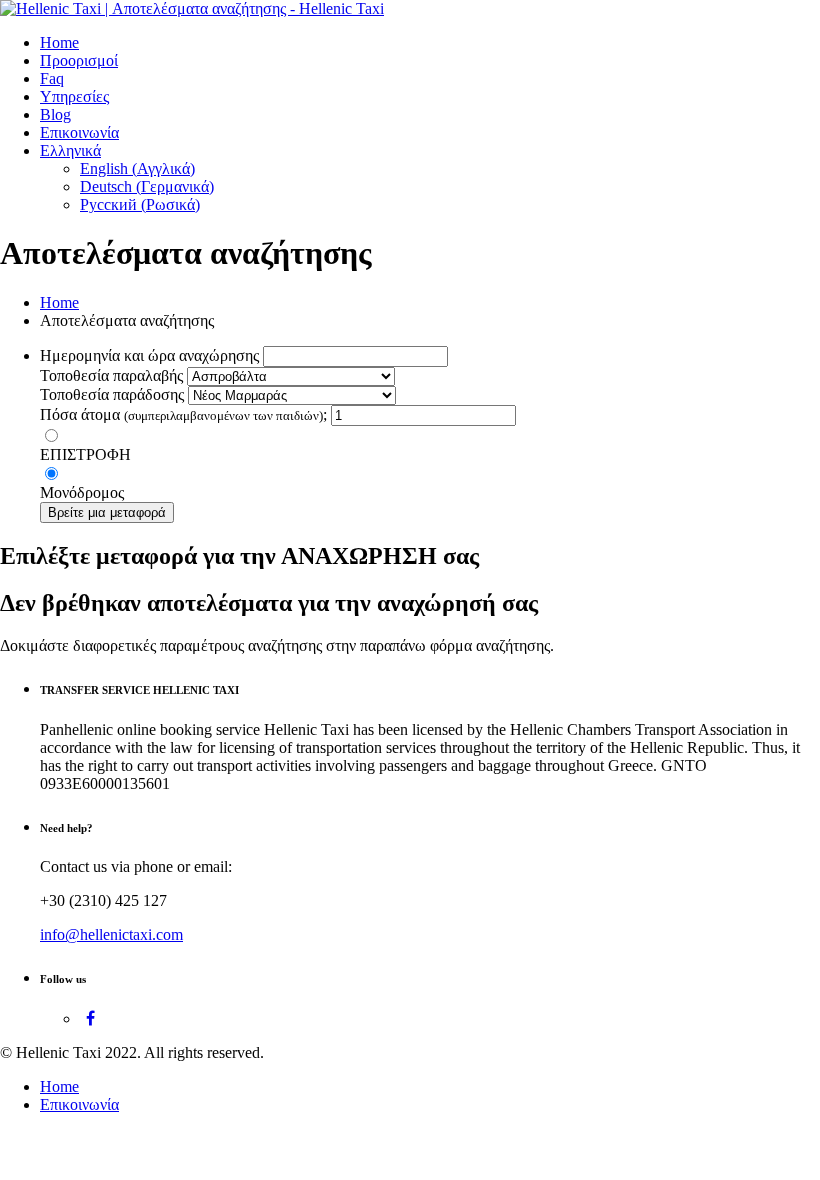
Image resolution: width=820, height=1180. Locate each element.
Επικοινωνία (79, 132)
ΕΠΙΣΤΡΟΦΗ (85, 454)
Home (59, 42)
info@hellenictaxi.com (111, 934)
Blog (55, 114)
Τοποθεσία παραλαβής (111, 375)
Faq (52, 78)
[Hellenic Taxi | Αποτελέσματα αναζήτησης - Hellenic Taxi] (192, 8)
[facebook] (90, 1018)
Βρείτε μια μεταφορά (107, 512)
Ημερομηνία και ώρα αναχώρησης (149, 355)
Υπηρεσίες (74, 96)
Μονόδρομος (82, 492)
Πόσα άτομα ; (183, 414)
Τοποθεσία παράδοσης (112, 394)
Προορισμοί (79, 60)
